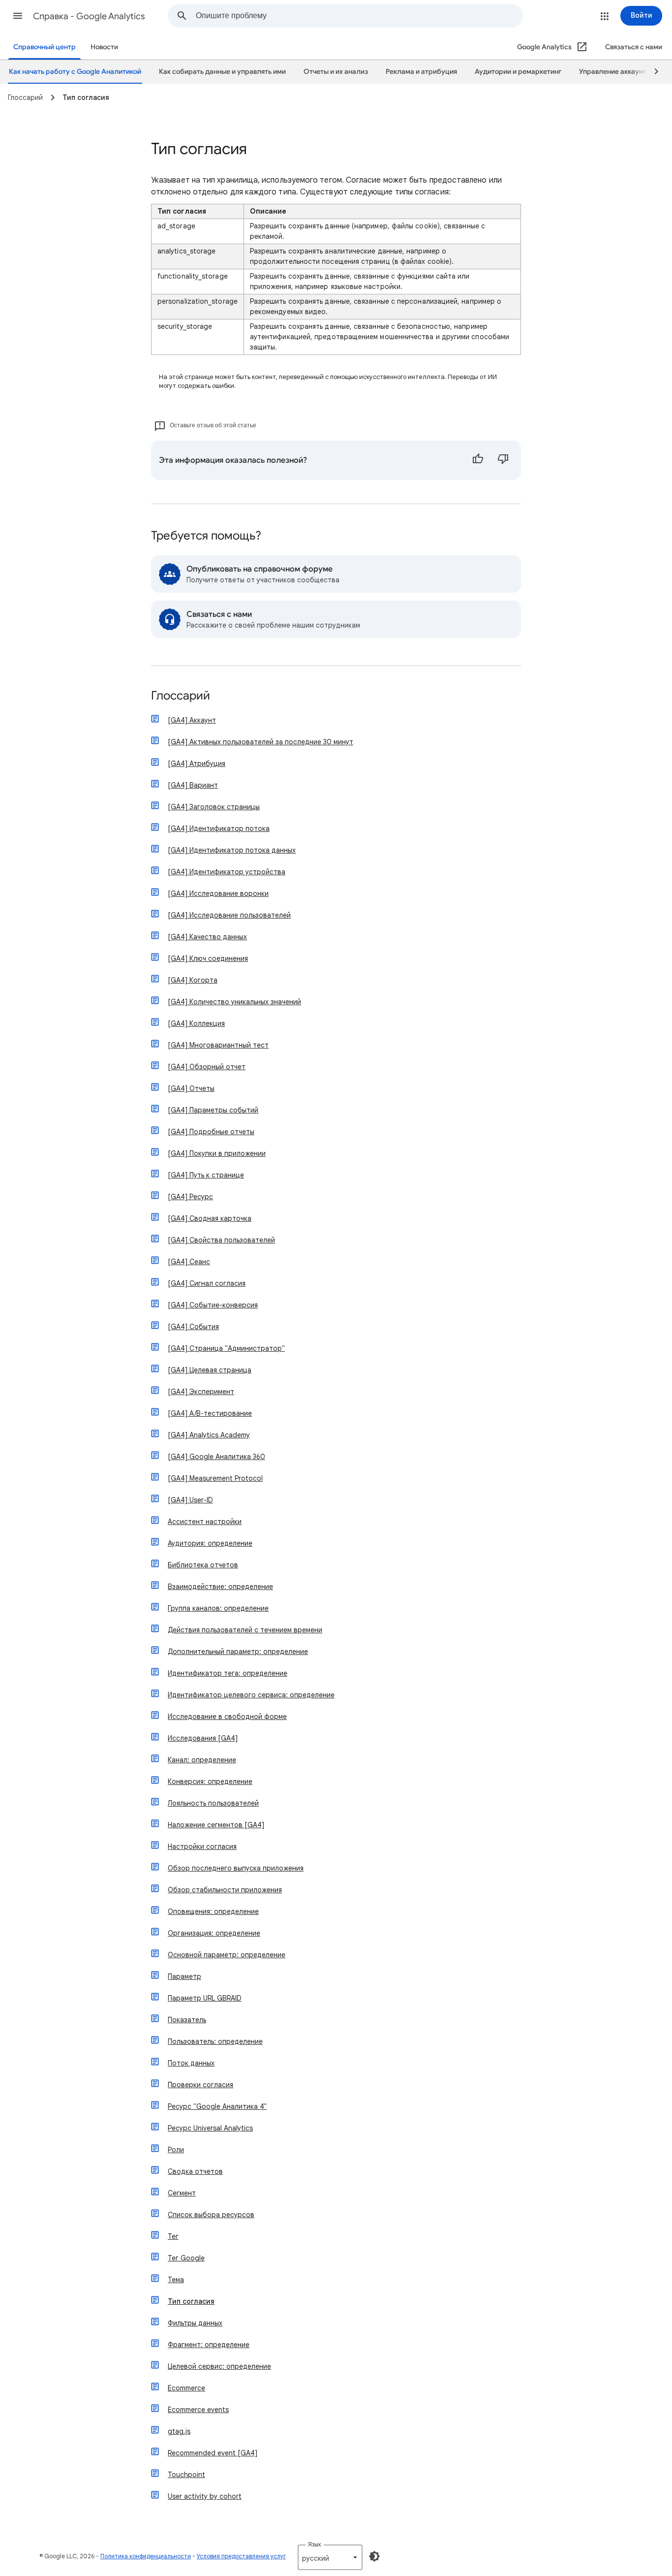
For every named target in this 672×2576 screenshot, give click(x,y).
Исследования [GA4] (203, 1738)
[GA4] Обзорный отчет (207, 1067)
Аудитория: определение (210, 1543)
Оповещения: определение (213, 1911)
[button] (18, 16)
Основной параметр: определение (227, 1955)
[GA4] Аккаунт (192, 720)
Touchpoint (186, 2475)
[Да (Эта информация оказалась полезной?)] (478, 460)
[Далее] (652, 72)
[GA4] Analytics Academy (209, 1435)
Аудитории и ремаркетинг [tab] (518, 72)
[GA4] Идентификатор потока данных (232, 850)
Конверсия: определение (210, 1781)
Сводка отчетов (195, 2171)
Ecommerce (186, 2388)
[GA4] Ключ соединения (208, 958)
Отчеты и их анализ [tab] (336, 72)
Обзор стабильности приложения (225, 1890)
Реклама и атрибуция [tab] (421, 72)
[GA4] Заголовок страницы (214, 807)
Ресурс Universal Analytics (210, 2128)
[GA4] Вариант (193, 785)
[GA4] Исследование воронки (218, 893)
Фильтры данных (195, 2323)
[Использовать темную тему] (374, 2556)
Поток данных (191, 2063)
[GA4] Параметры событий (213, 1110)
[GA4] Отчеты (191, 1088)
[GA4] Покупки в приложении (217, 1153)
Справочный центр (45, 47)
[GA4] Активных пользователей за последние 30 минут (260, 742)
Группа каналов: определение (218, 1608)
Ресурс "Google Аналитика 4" (217, 2106)
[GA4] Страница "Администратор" (226, 1348)
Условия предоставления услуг (241, 2556)
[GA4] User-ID (190, 1500)
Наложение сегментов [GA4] (216, 1825)
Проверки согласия (200, 2085)
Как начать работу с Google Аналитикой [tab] (75, 72)
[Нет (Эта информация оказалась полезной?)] (503, 460)
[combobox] (359, 16)
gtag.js (179, 2431)
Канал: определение (202, 1760)
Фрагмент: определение (209, 2345)
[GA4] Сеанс (189, 1262)
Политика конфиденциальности (146, 2556)
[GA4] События (193, 1327)
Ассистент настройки (205, 1522)
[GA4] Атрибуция (197, 763)
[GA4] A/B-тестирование (210, 1413)
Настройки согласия (202, 1846)
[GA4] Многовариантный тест (218, 1045)
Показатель (187, 2020)
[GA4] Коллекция (196, 1023)
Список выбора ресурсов (211, 2215)
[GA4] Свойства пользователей (221, 1240)
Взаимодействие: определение (220, 1587)
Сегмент (182, 2193)
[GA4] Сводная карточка (210, 1218)
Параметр (184, 1976)
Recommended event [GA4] (213, 2453)
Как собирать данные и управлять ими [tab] (222, 72)
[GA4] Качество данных (207, 937)
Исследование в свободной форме (227, 1717)
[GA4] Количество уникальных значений (234, 1002)
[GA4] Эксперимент (201, 1392)
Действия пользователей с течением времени (245, 1630)
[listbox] (330, 2557)
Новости (104, 47)
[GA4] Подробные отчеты (211, 1132)
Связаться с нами (634, 47)
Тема (176, 2280)
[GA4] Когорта (193, 980)
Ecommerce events (198, 2410)
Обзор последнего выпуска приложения (236, 1868)
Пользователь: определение (215, 2041)
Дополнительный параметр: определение (238, 1652)
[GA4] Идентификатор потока (219, 828)
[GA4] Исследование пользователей (229, 915)
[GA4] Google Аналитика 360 (216, 1457)
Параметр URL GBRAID (205, 1998)
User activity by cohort (205, 2496)
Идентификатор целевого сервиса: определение (251, 1695)
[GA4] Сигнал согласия (207, 1283)
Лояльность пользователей (213, 1803)
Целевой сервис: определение (219, 2366)
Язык (315, 2544)
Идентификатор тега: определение (228, 1673)
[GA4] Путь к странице (206, 1175)
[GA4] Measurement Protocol (215, 1478)
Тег (173, 2236)
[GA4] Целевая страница (210, 1370)
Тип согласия (191, 2301)
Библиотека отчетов (203, 1565)
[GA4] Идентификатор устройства (227, 872)
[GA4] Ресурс (190, 1197)
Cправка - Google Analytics (89, 16)
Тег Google (186, 2258)
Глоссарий (181, 696)
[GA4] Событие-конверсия (213, 1305)
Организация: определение (214, 1933)
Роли (176, 2150)
